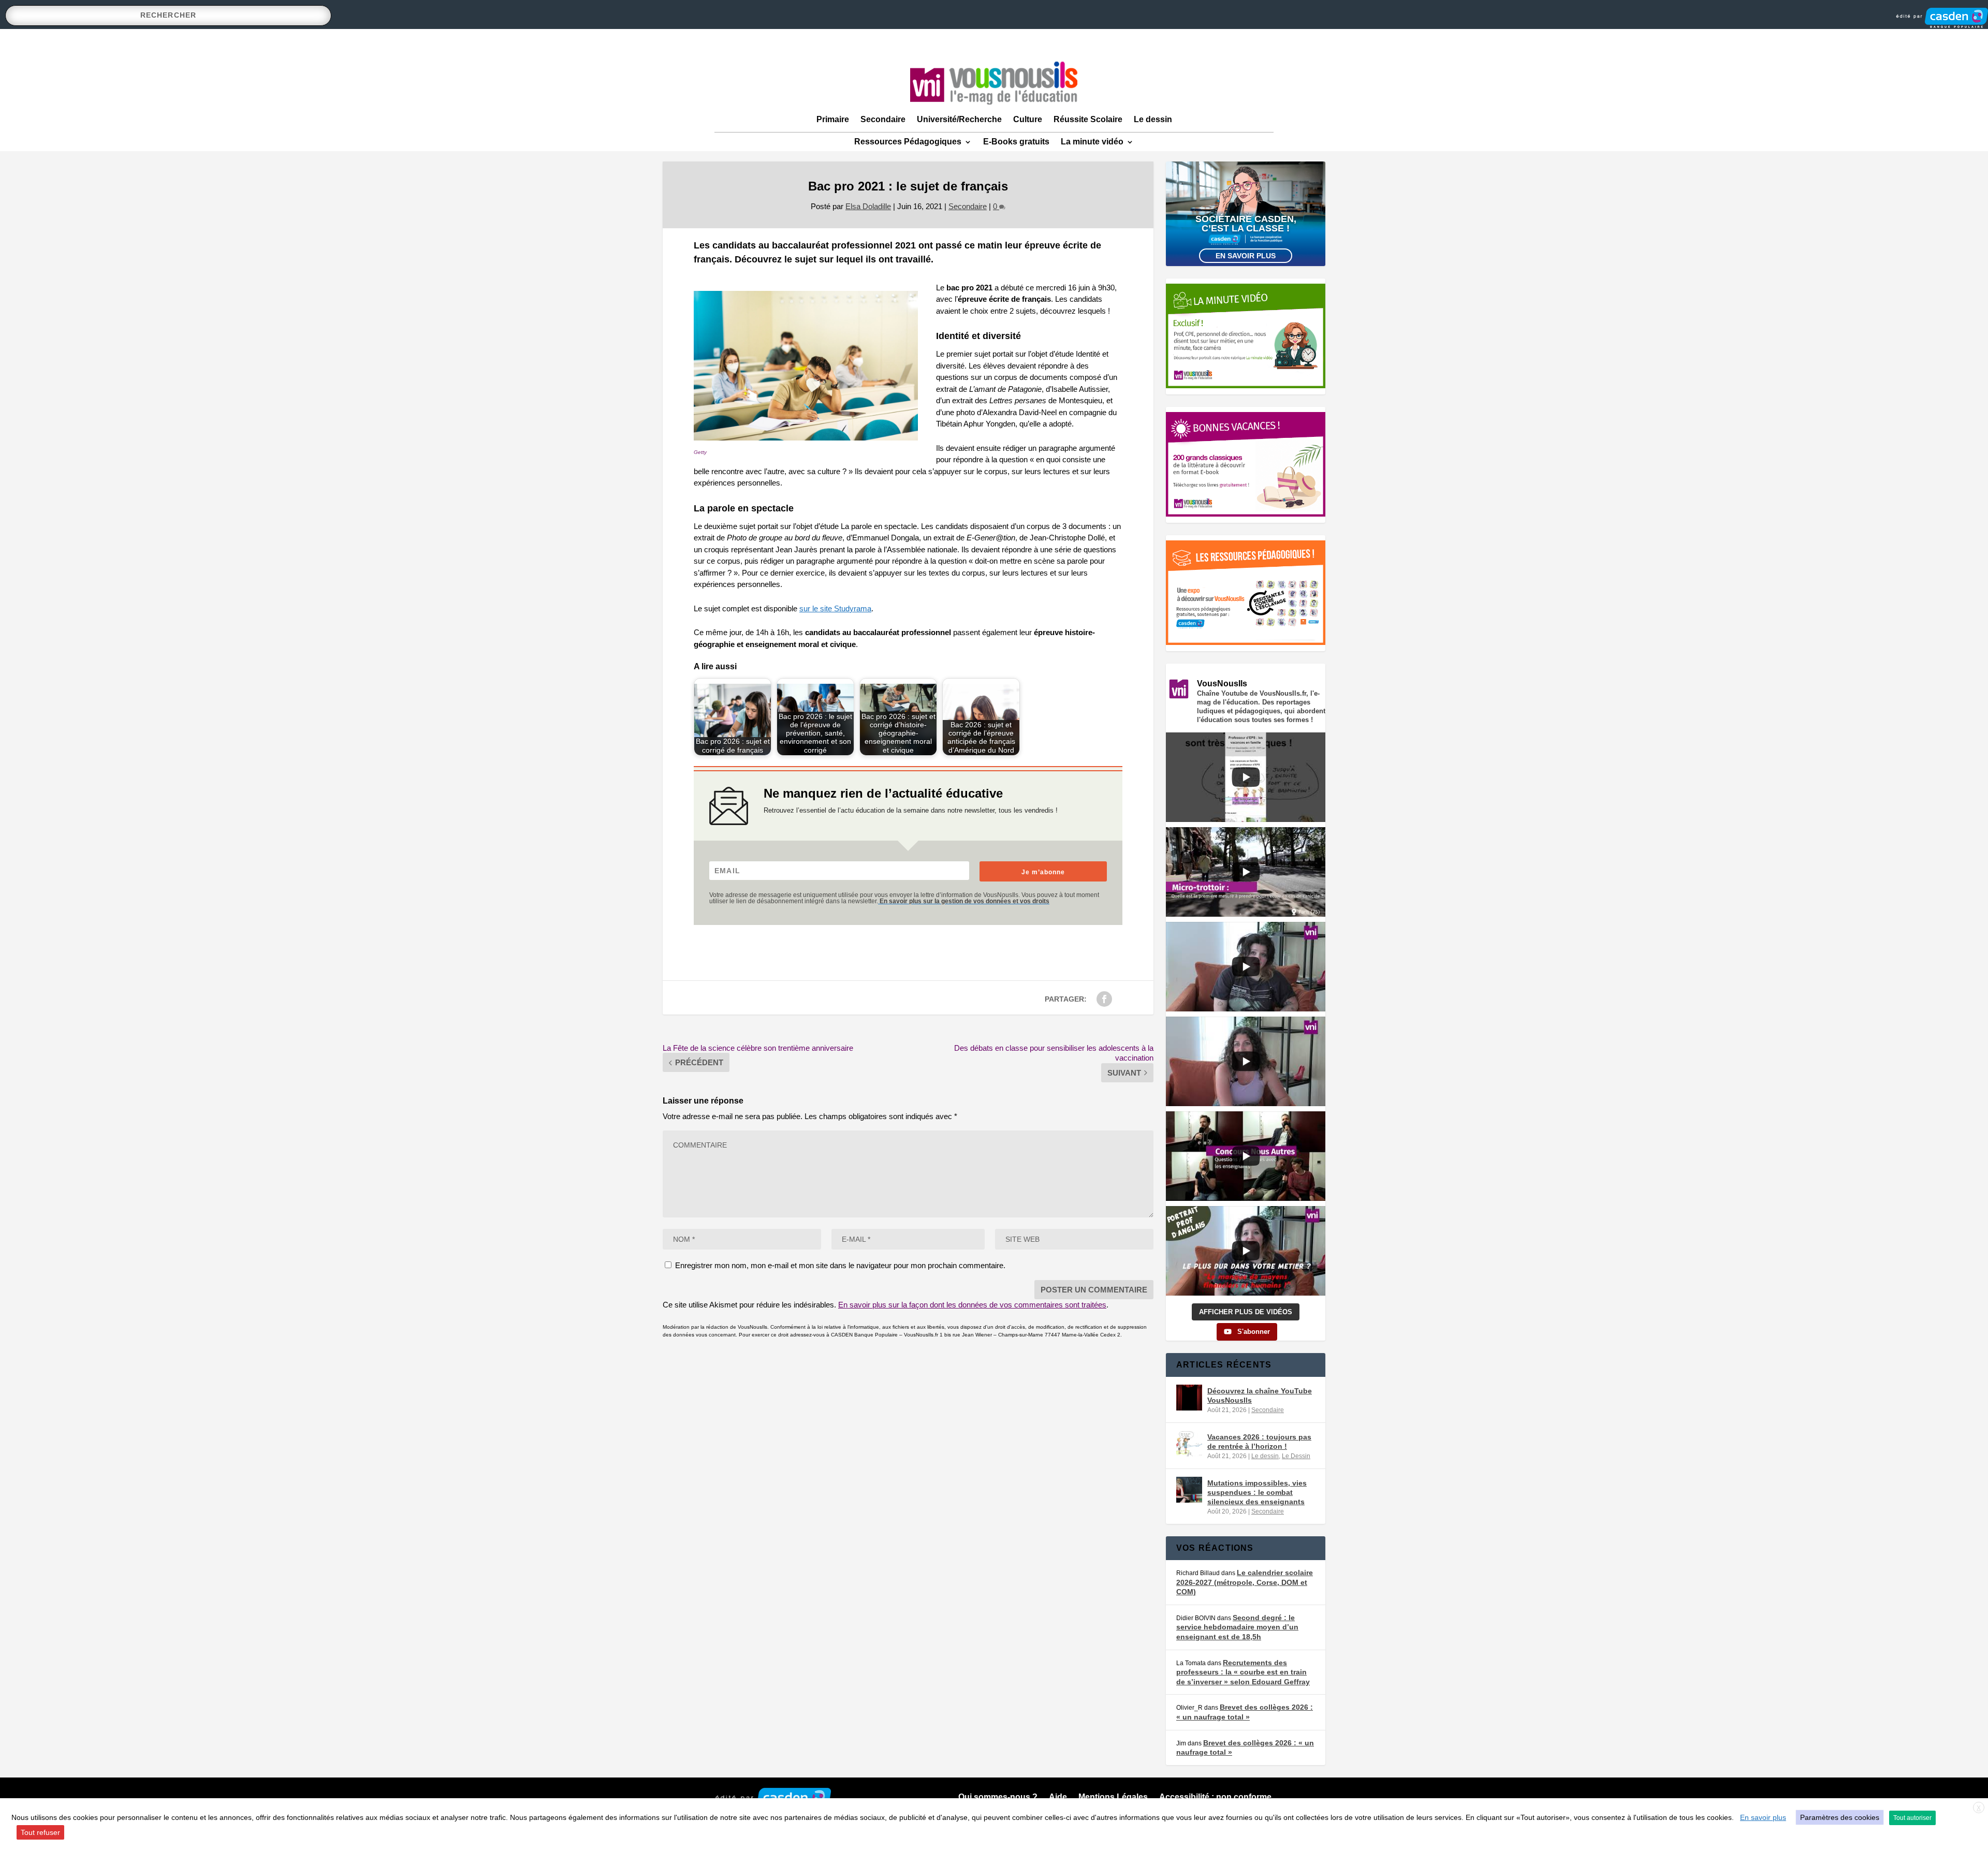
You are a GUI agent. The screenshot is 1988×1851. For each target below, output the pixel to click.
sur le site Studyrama (835, 608)
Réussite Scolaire (1088, 119)
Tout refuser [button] (40, 1832)
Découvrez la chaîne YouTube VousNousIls (1260, 1395)
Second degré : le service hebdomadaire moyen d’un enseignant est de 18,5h (1237, 1627)
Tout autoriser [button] (1912, 1818)
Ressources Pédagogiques (908, 142)
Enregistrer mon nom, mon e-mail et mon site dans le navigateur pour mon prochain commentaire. (840, 1265)
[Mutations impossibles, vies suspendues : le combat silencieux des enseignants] (1189, 1490)
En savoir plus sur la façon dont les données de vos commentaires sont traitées (972, 1305)
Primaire (833, 119)
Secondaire (883, 119)
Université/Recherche (959, 119)
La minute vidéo (1092, 142)
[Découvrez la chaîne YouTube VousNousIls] (1189, 1398)
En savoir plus (1246, 256)
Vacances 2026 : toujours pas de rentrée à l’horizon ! (1259, 1442)
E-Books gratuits (1016, 142)
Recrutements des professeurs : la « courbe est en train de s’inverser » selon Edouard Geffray (1243, 1672)
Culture (1028, 119)
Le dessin (1153, 119)
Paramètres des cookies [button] (1840, 1817)
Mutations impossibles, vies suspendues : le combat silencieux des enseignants (1257, 1492)
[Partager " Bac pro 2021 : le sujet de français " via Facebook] (1104, 999)
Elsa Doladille (868, 206)
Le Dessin (1296, 1456)
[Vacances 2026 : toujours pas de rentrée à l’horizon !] (1189, 1444)
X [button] (1979, 1808)
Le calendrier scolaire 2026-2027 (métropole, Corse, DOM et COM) (1245, 1582)
